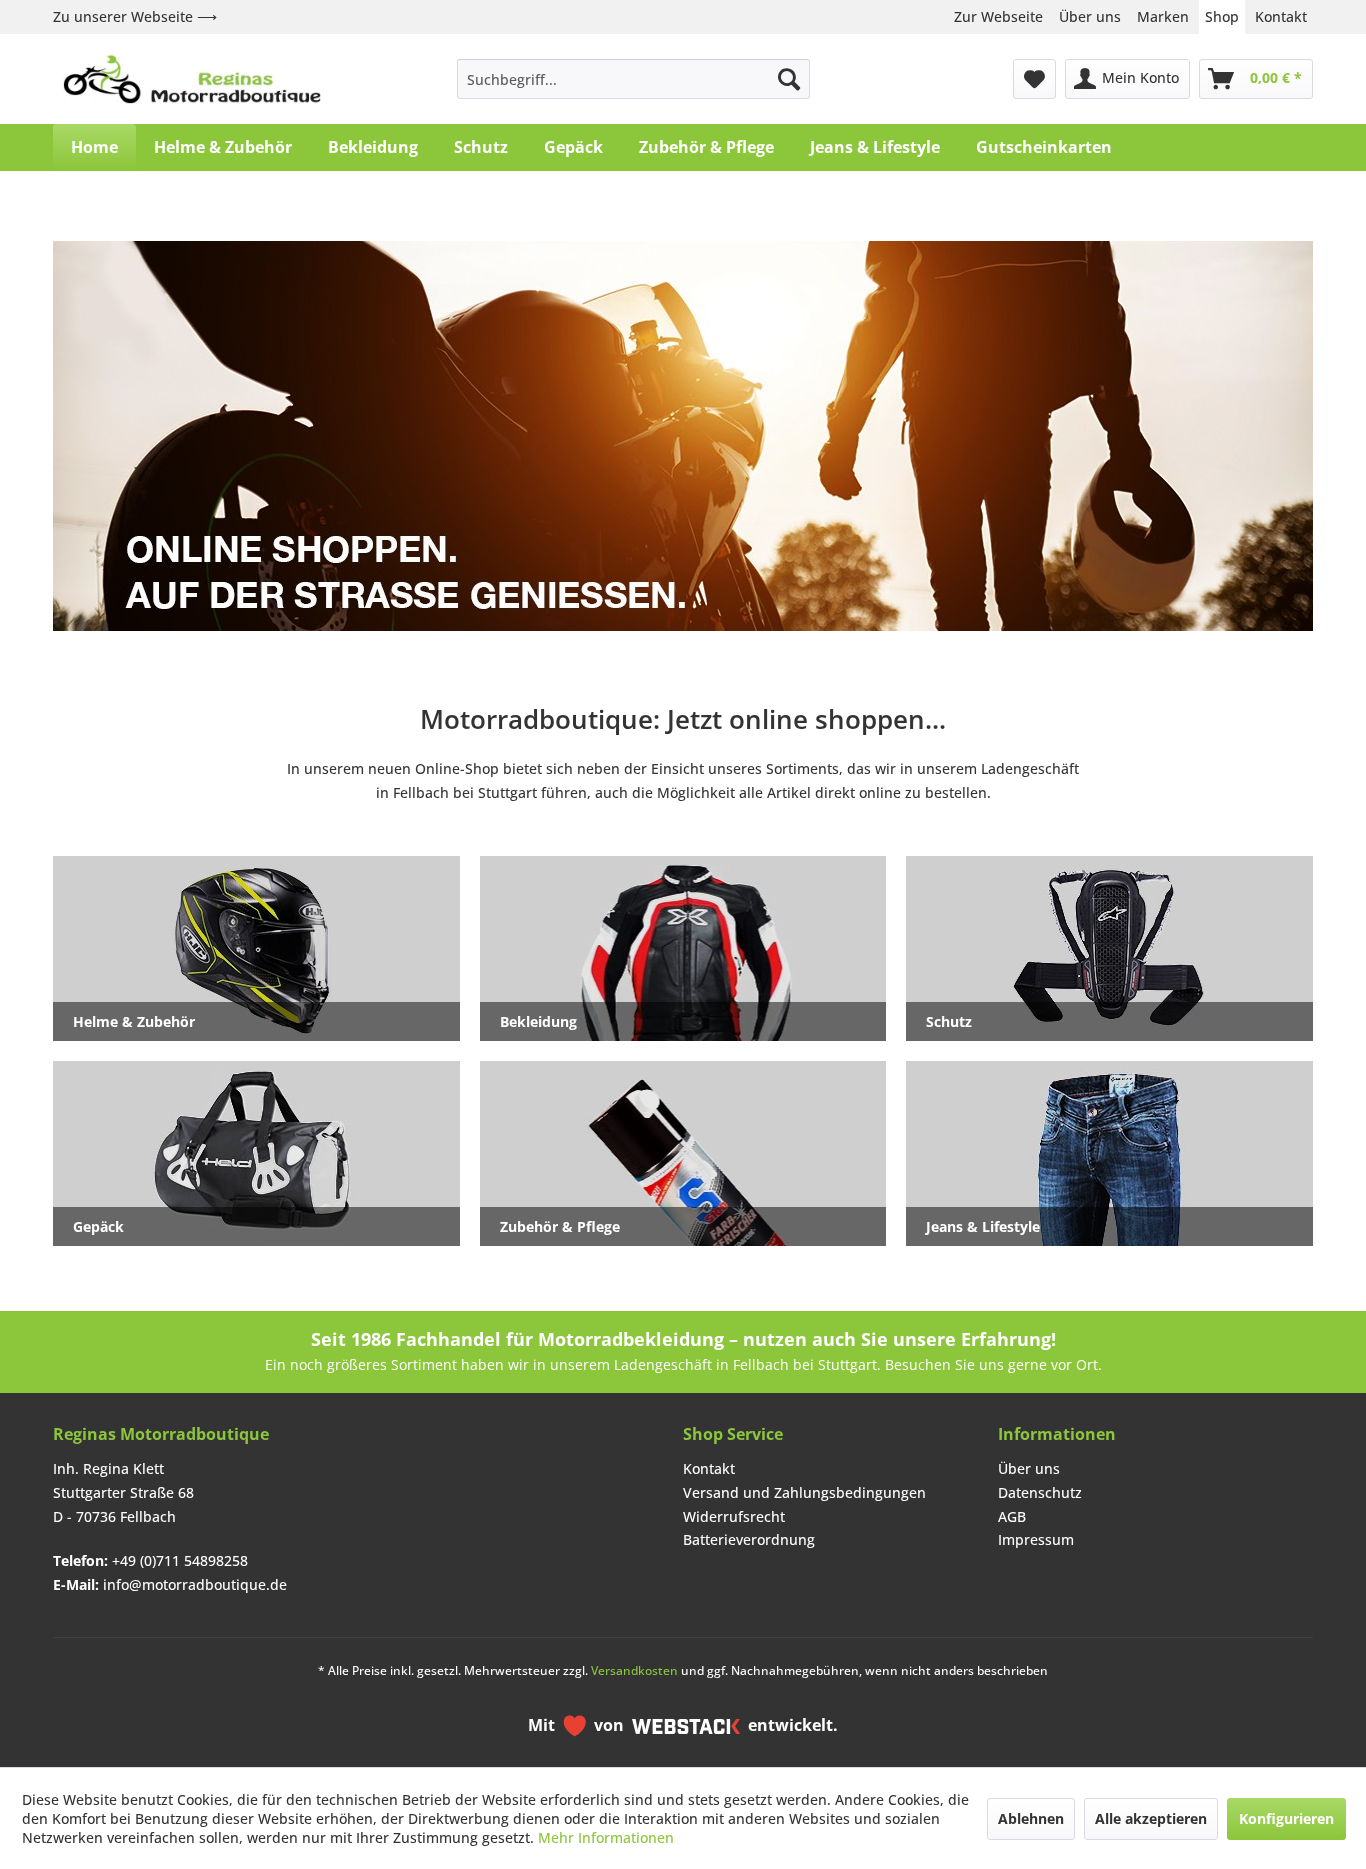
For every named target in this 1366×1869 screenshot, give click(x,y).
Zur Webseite (998, 16)
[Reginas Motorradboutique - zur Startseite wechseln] (192, 79)
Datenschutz (1040, 1492)
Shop (1222, 16)
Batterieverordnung (749, 1539)
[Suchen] (789, 79)
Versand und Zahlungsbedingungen (804, 1492)
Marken (1163, 16)
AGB (1012, 1516)
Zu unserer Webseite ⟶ (135, 16)
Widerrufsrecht (734, 1516)
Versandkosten (634, 1670)
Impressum (1036, 1539)
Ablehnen (1031, 1818)
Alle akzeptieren (1151, 1818)
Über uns (1090, 16)
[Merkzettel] (1034, 79)
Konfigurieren (1286, 1818)
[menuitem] (633, 79)
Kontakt (1281, 16)
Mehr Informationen (606, 1837)
